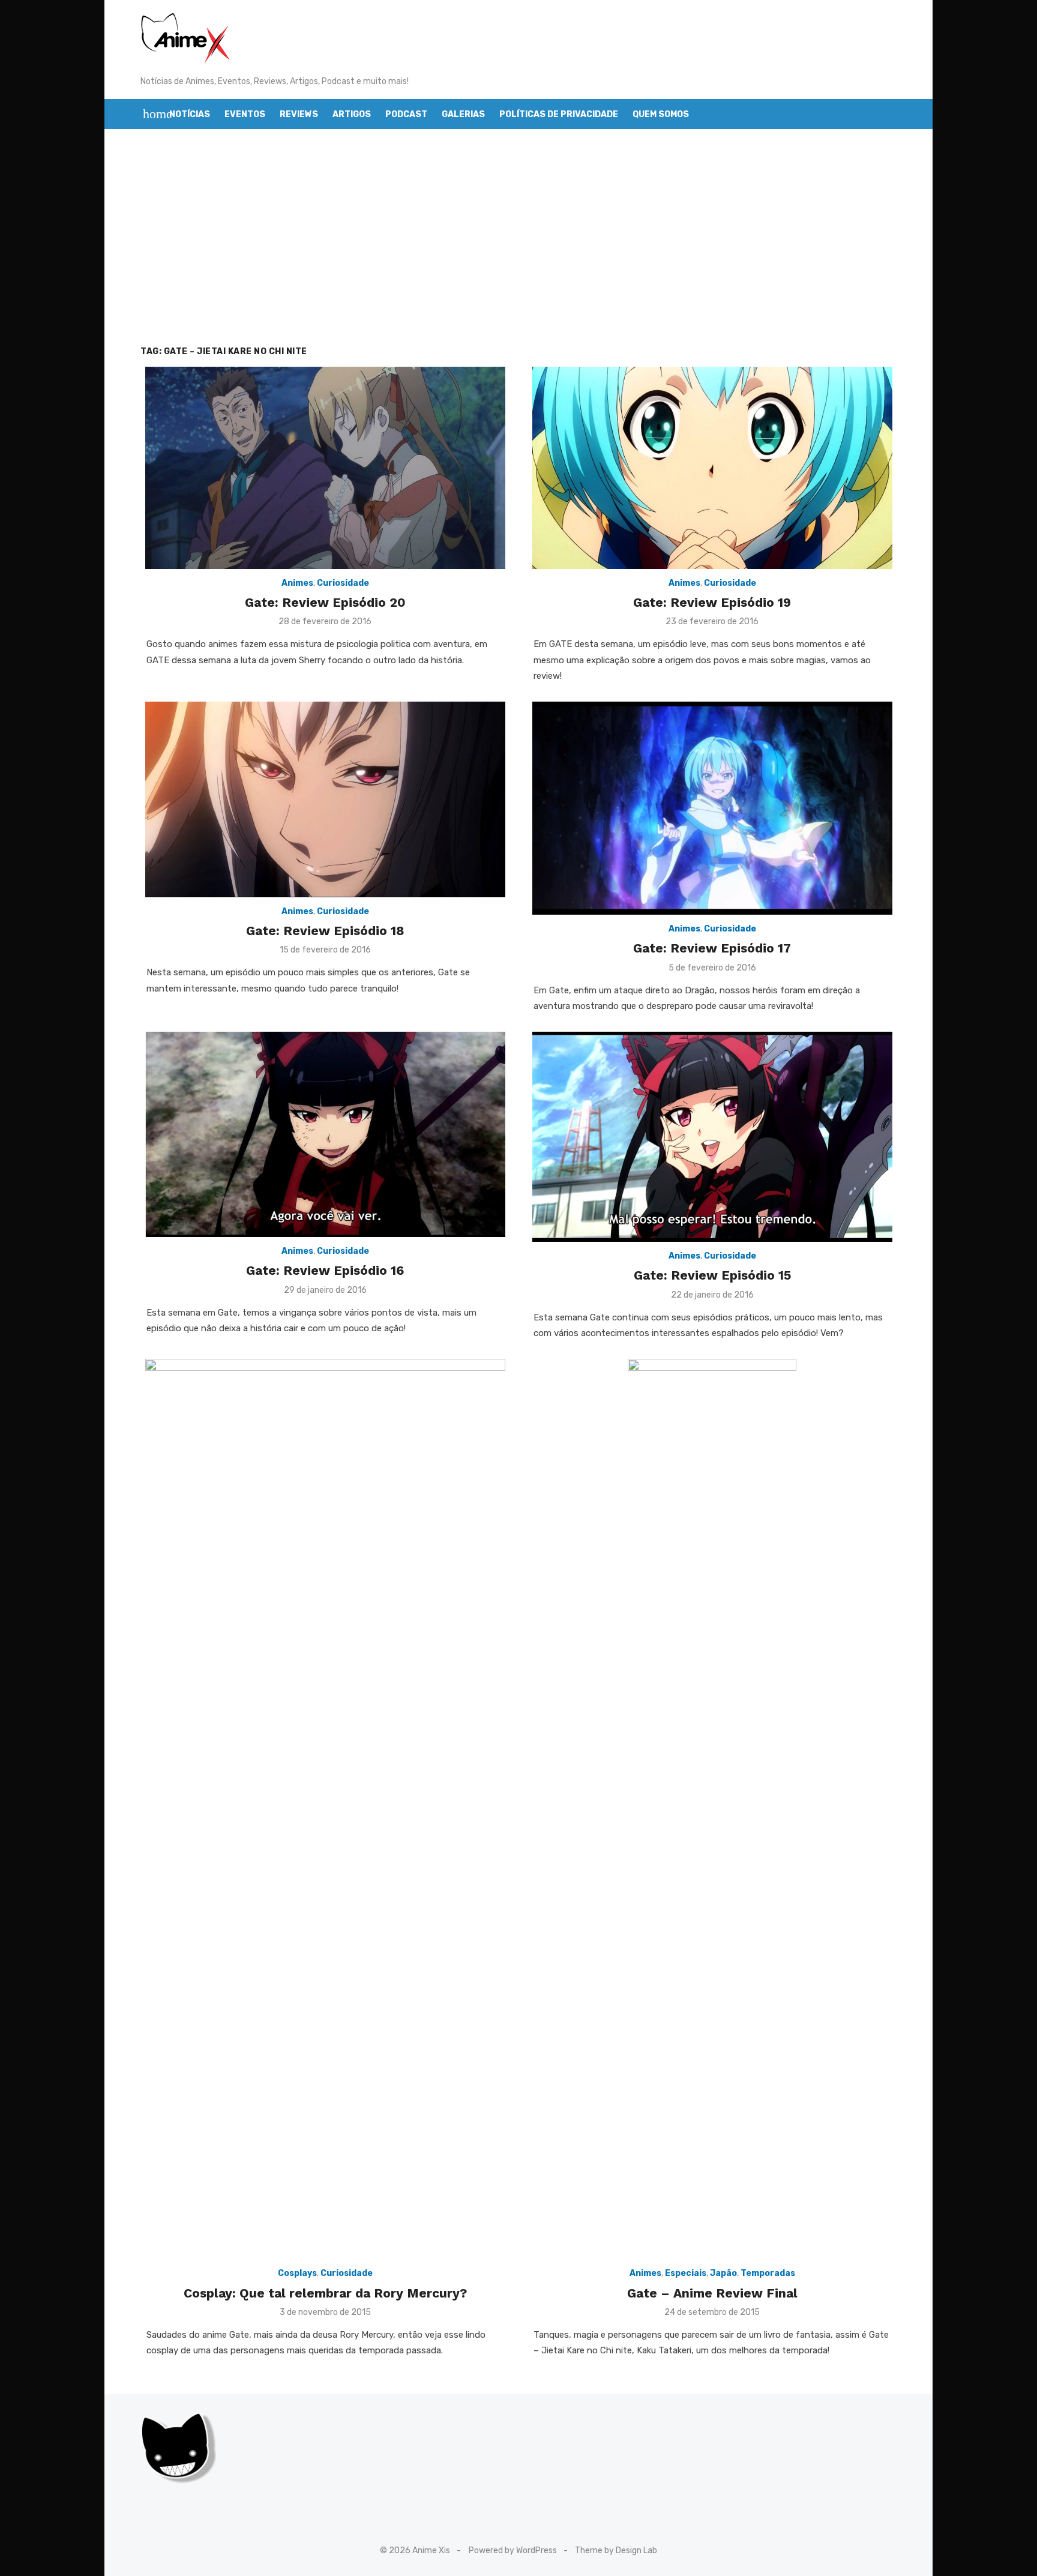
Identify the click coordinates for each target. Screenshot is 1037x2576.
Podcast (406, 114)
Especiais (686, 2273)
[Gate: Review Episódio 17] (712, 808)
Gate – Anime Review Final (712, 2293)
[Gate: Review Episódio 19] (712, 468)
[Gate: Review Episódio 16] (325, 1134)
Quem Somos (661, 114)
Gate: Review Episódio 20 (325, 602)
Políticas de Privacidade (559, 114)
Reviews (299, 114)
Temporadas (768, 2273)
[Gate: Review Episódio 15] (712, 1137)
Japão (723, 2273)
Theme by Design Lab (616, 2550)
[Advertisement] (518, 237)
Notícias (190, 114)
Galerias (463, 114)
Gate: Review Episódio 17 (712, 948)
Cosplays (297, 2273)
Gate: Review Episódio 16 (325, 1270)
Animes (297, 583)
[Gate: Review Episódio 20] (325, 468)
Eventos (245, 114)
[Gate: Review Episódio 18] (325, 799)
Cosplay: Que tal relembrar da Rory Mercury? (325, 2293)
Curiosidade (343, 583)
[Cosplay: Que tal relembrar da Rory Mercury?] (325, 1809)
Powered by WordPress (513, 2550)
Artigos (352, 114)
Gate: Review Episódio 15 (712, 1275)
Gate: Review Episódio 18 (325, 931)
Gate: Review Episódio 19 (712, 602)
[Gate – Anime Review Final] (712, 1809)
